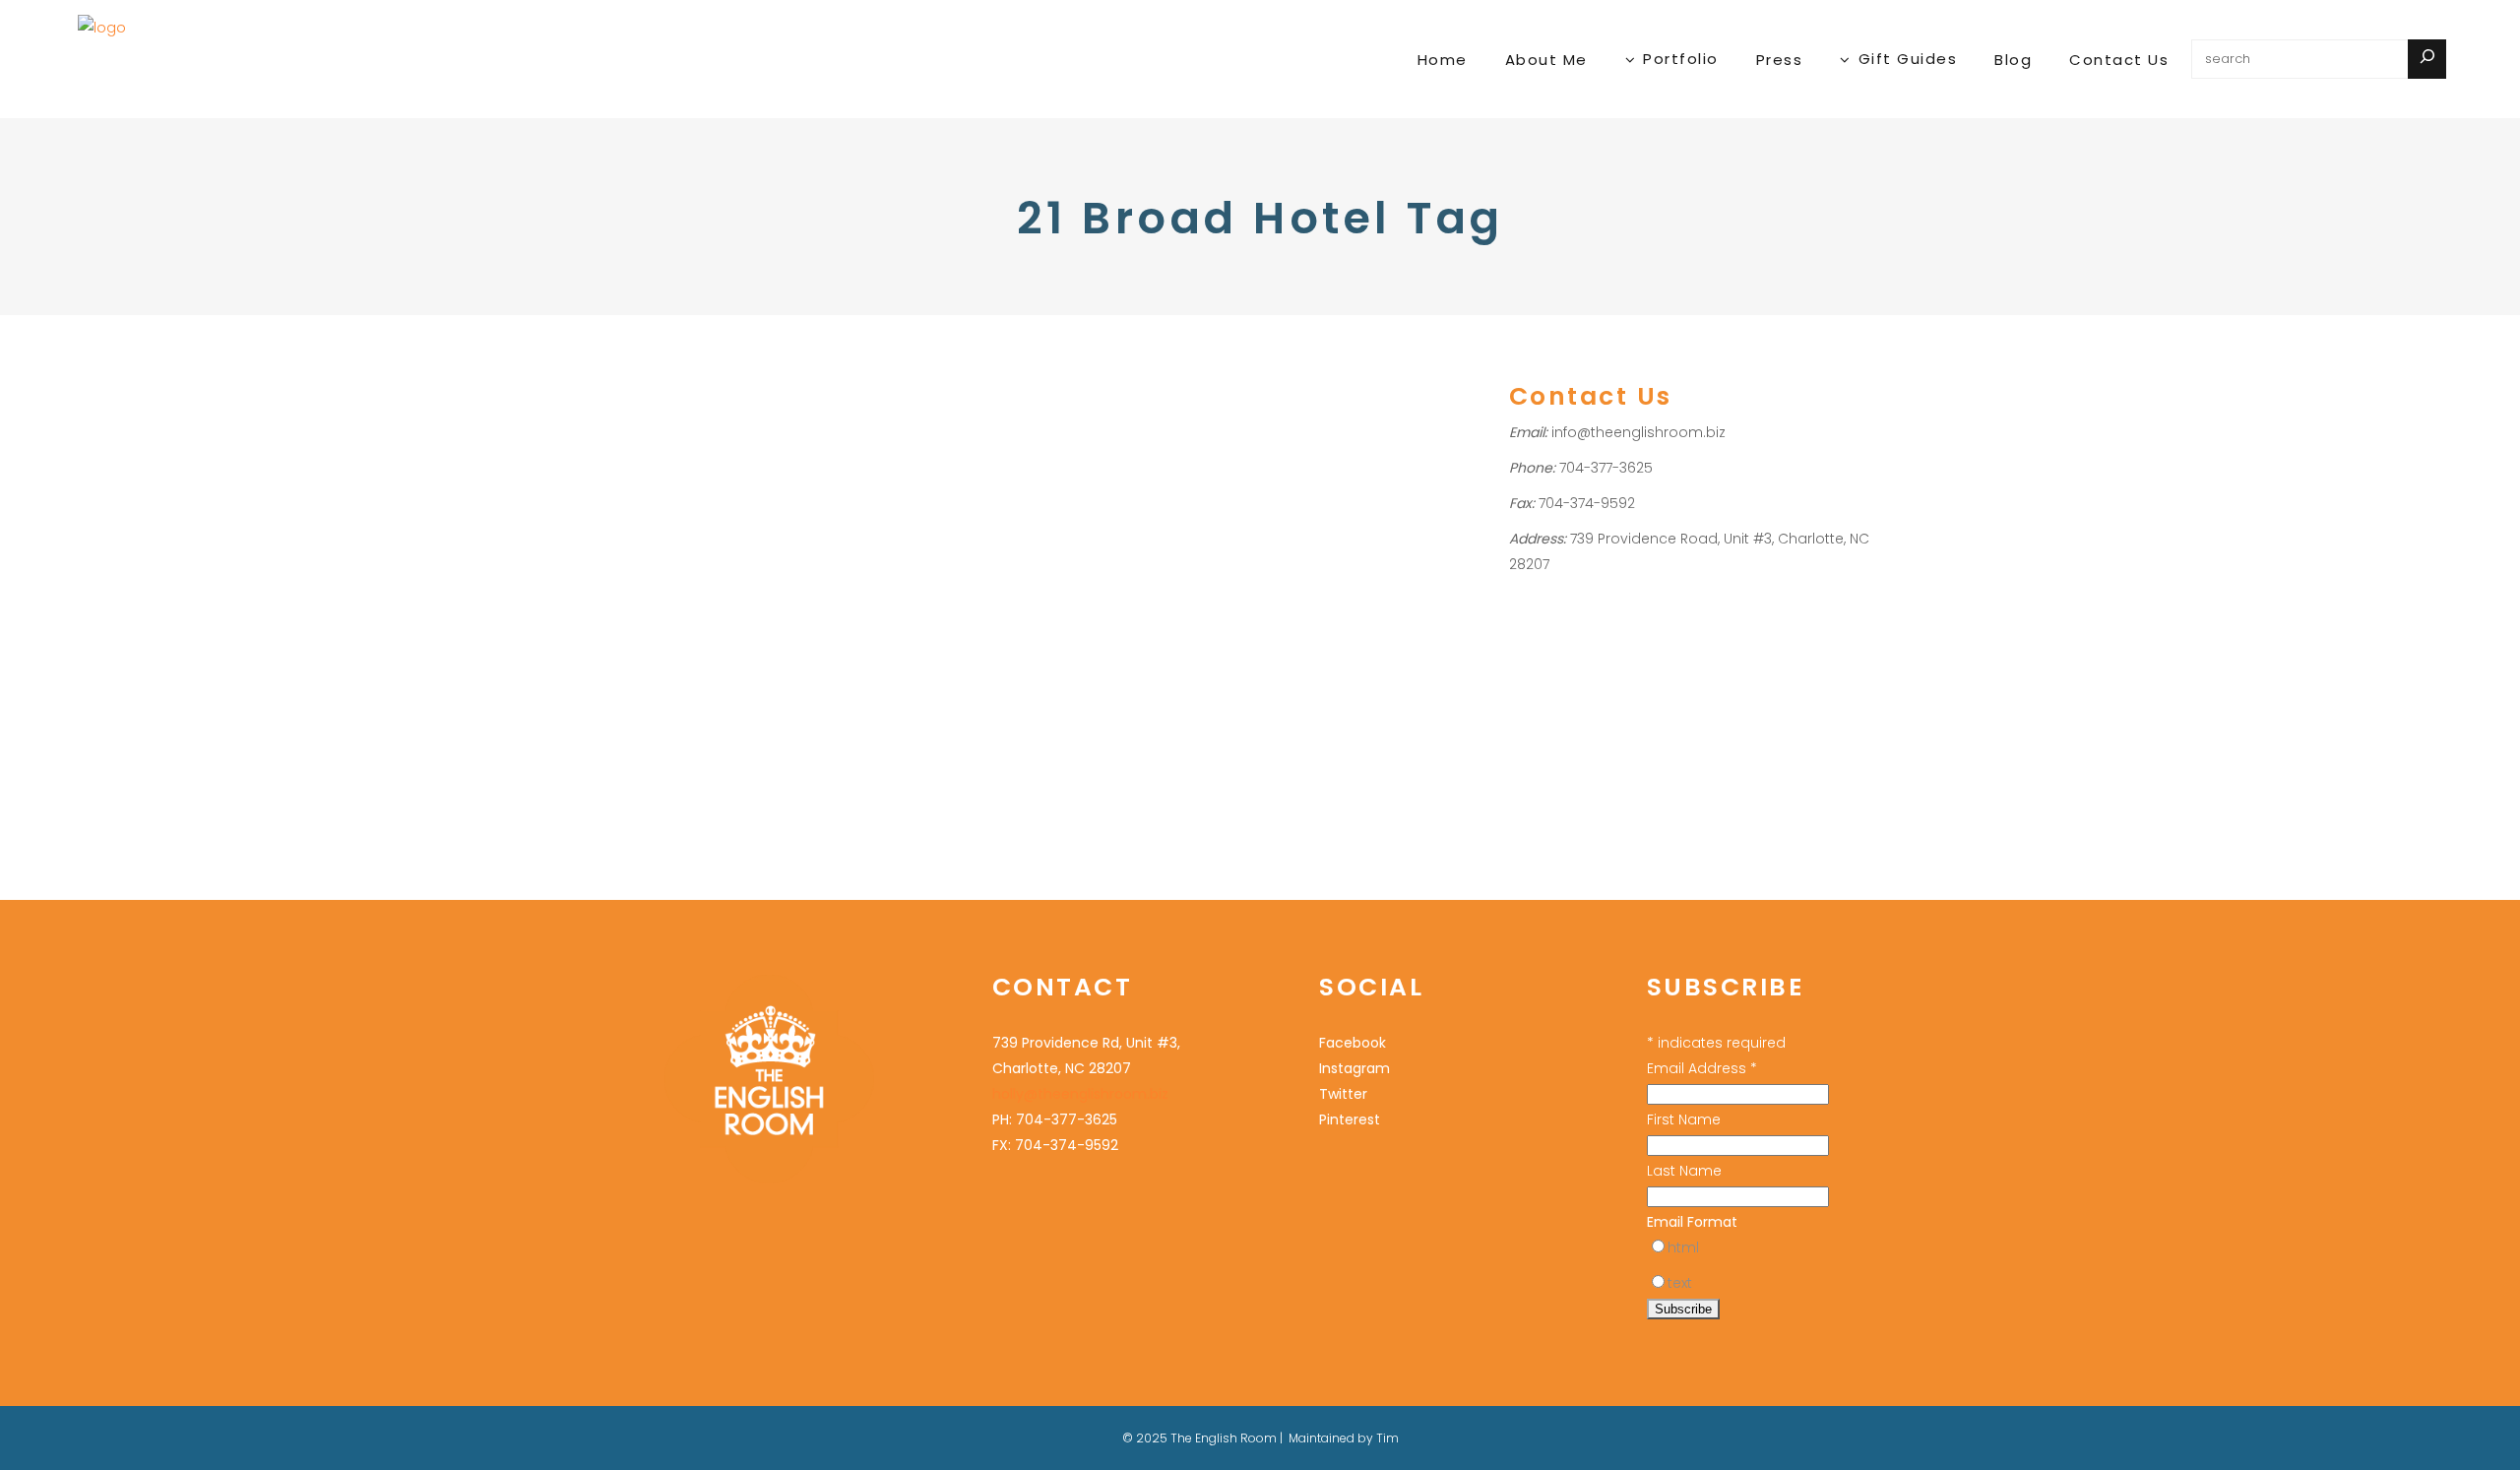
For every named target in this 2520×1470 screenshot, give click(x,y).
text (1680, 1283)
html (1683, 1247)
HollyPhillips (735, 524)
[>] (2427, 59)
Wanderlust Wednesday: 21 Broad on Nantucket (707, 447)
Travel (640, 524)
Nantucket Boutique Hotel (701, 601)
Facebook (1353, 1043)
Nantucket (765, 575)
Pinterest (1350, 1119)
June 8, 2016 (656, 367)
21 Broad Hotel (727, 550)
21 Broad (648, 550)
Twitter (1343, 1094)
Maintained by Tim (1344, 1438)
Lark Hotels (693, 575)
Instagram (1354, 1068)
